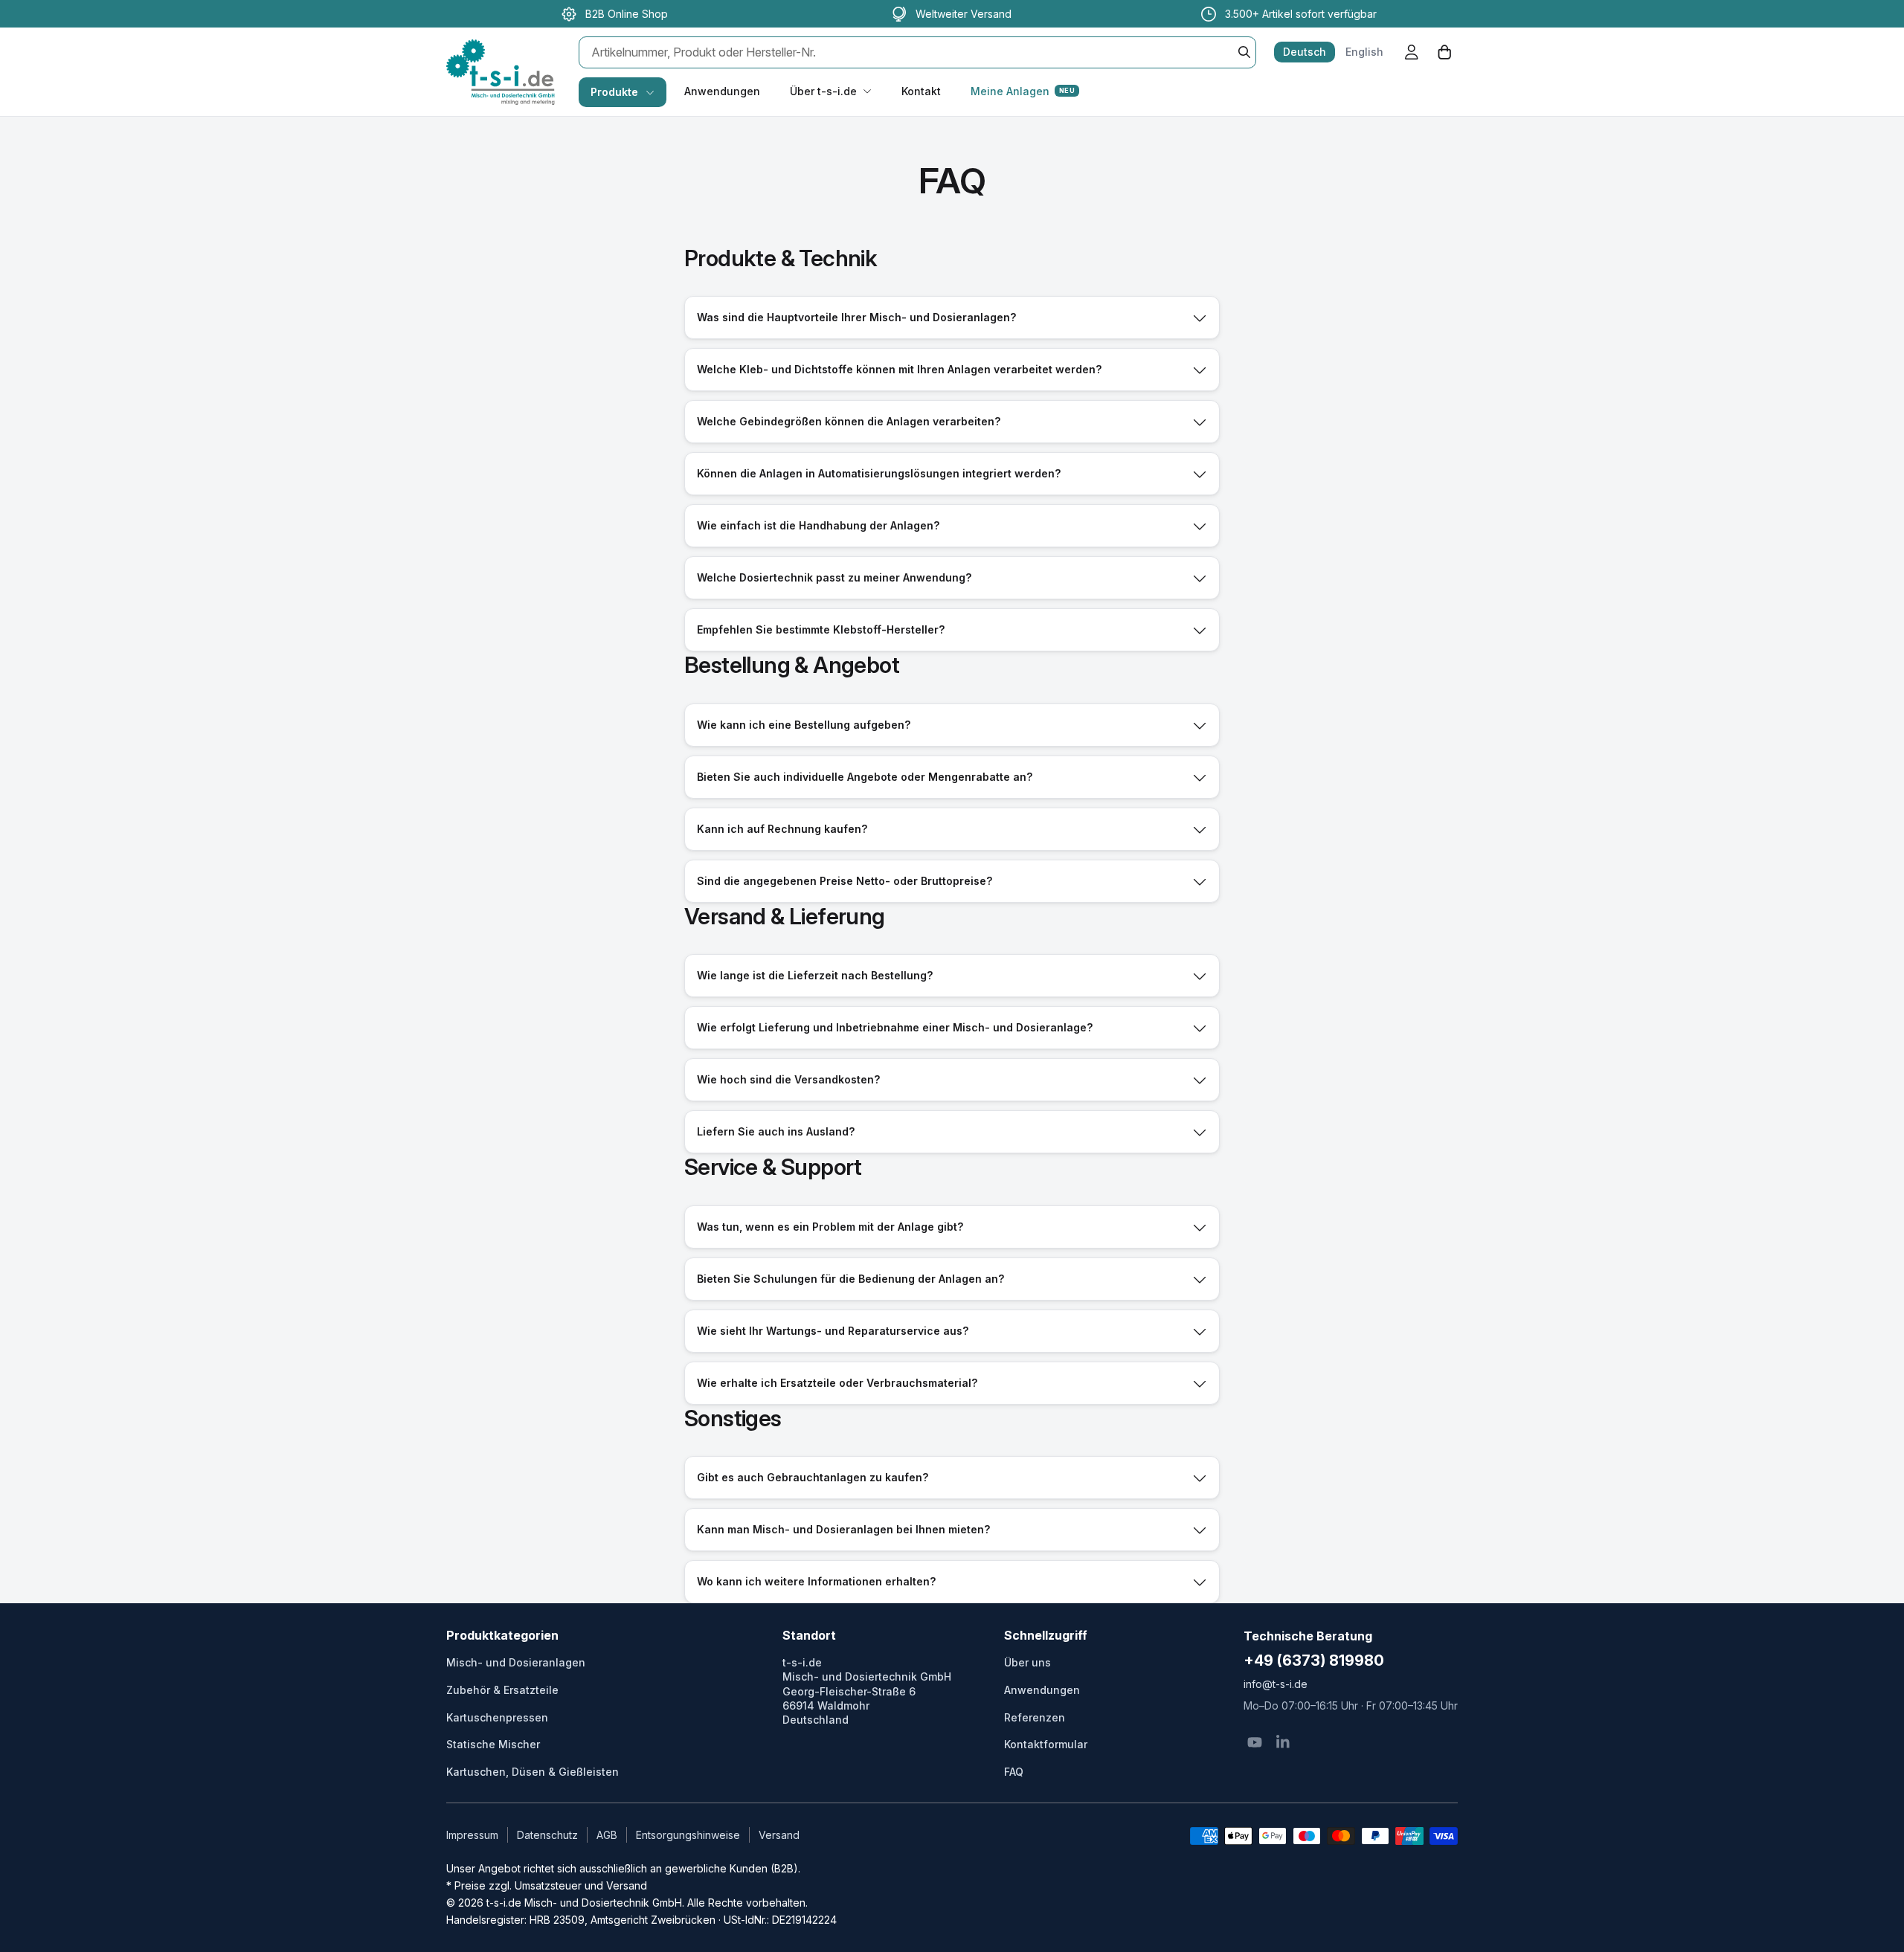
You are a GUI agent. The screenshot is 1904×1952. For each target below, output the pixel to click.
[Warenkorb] (1444, 52)
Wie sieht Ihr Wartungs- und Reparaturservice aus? (833, 1331)
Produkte (614, 92)
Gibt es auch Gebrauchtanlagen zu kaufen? (813, 1477)
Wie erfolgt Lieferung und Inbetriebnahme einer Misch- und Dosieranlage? (895, 1027)
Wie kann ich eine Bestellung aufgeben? (804, 725)
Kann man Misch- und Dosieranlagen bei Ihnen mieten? (843, 1529)
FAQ (1014, 1772)
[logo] (501, 57)
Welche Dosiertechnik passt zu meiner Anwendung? (834, 577)
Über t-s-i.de (823, 91)
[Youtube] (1255, 1742)
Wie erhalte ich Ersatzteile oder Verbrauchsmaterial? (837, 1383)
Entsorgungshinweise (688, 1835)
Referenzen (1035, 1717)
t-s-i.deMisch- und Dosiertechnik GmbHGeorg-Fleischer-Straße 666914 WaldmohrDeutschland (867, 1691)
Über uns (1027, 1662)
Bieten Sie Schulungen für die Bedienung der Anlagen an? (850, 1279)
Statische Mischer (493, 1744)
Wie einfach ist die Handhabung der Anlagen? (818, 525)
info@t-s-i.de (1276, 1684)
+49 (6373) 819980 (1314, 1661)
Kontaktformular (1046, 1744)
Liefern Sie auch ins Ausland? (776, 1131)
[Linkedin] (1283, 1742)
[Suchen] (1244, 52)
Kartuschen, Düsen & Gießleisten (533, 1772)
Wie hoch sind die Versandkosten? (788, 1079)
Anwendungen (722, 91)
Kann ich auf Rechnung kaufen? (782, 829)
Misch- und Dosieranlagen (516, 1662)
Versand (779, 1835)
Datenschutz (547, 1835)
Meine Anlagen (1023, 91)
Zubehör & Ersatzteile (502, 1690)
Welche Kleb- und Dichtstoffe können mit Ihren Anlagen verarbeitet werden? (899, 369)
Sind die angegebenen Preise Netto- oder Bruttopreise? (845, 881)
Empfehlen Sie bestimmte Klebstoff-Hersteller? (821, 629)
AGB (607, 1835)
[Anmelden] (1412, 52)
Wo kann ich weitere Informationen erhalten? (816, 1581)
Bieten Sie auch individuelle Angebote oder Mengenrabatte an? (865, 777)
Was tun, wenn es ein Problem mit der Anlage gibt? (830, 1227)
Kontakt (921, 91)
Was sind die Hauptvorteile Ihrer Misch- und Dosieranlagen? (856, 317)
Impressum (472, 1835)
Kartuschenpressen (497, 1717)
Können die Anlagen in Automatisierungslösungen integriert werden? (879, 473)
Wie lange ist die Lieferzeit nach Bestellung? (815, 975)
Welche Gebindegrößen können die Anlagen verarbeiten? (849, 421)
